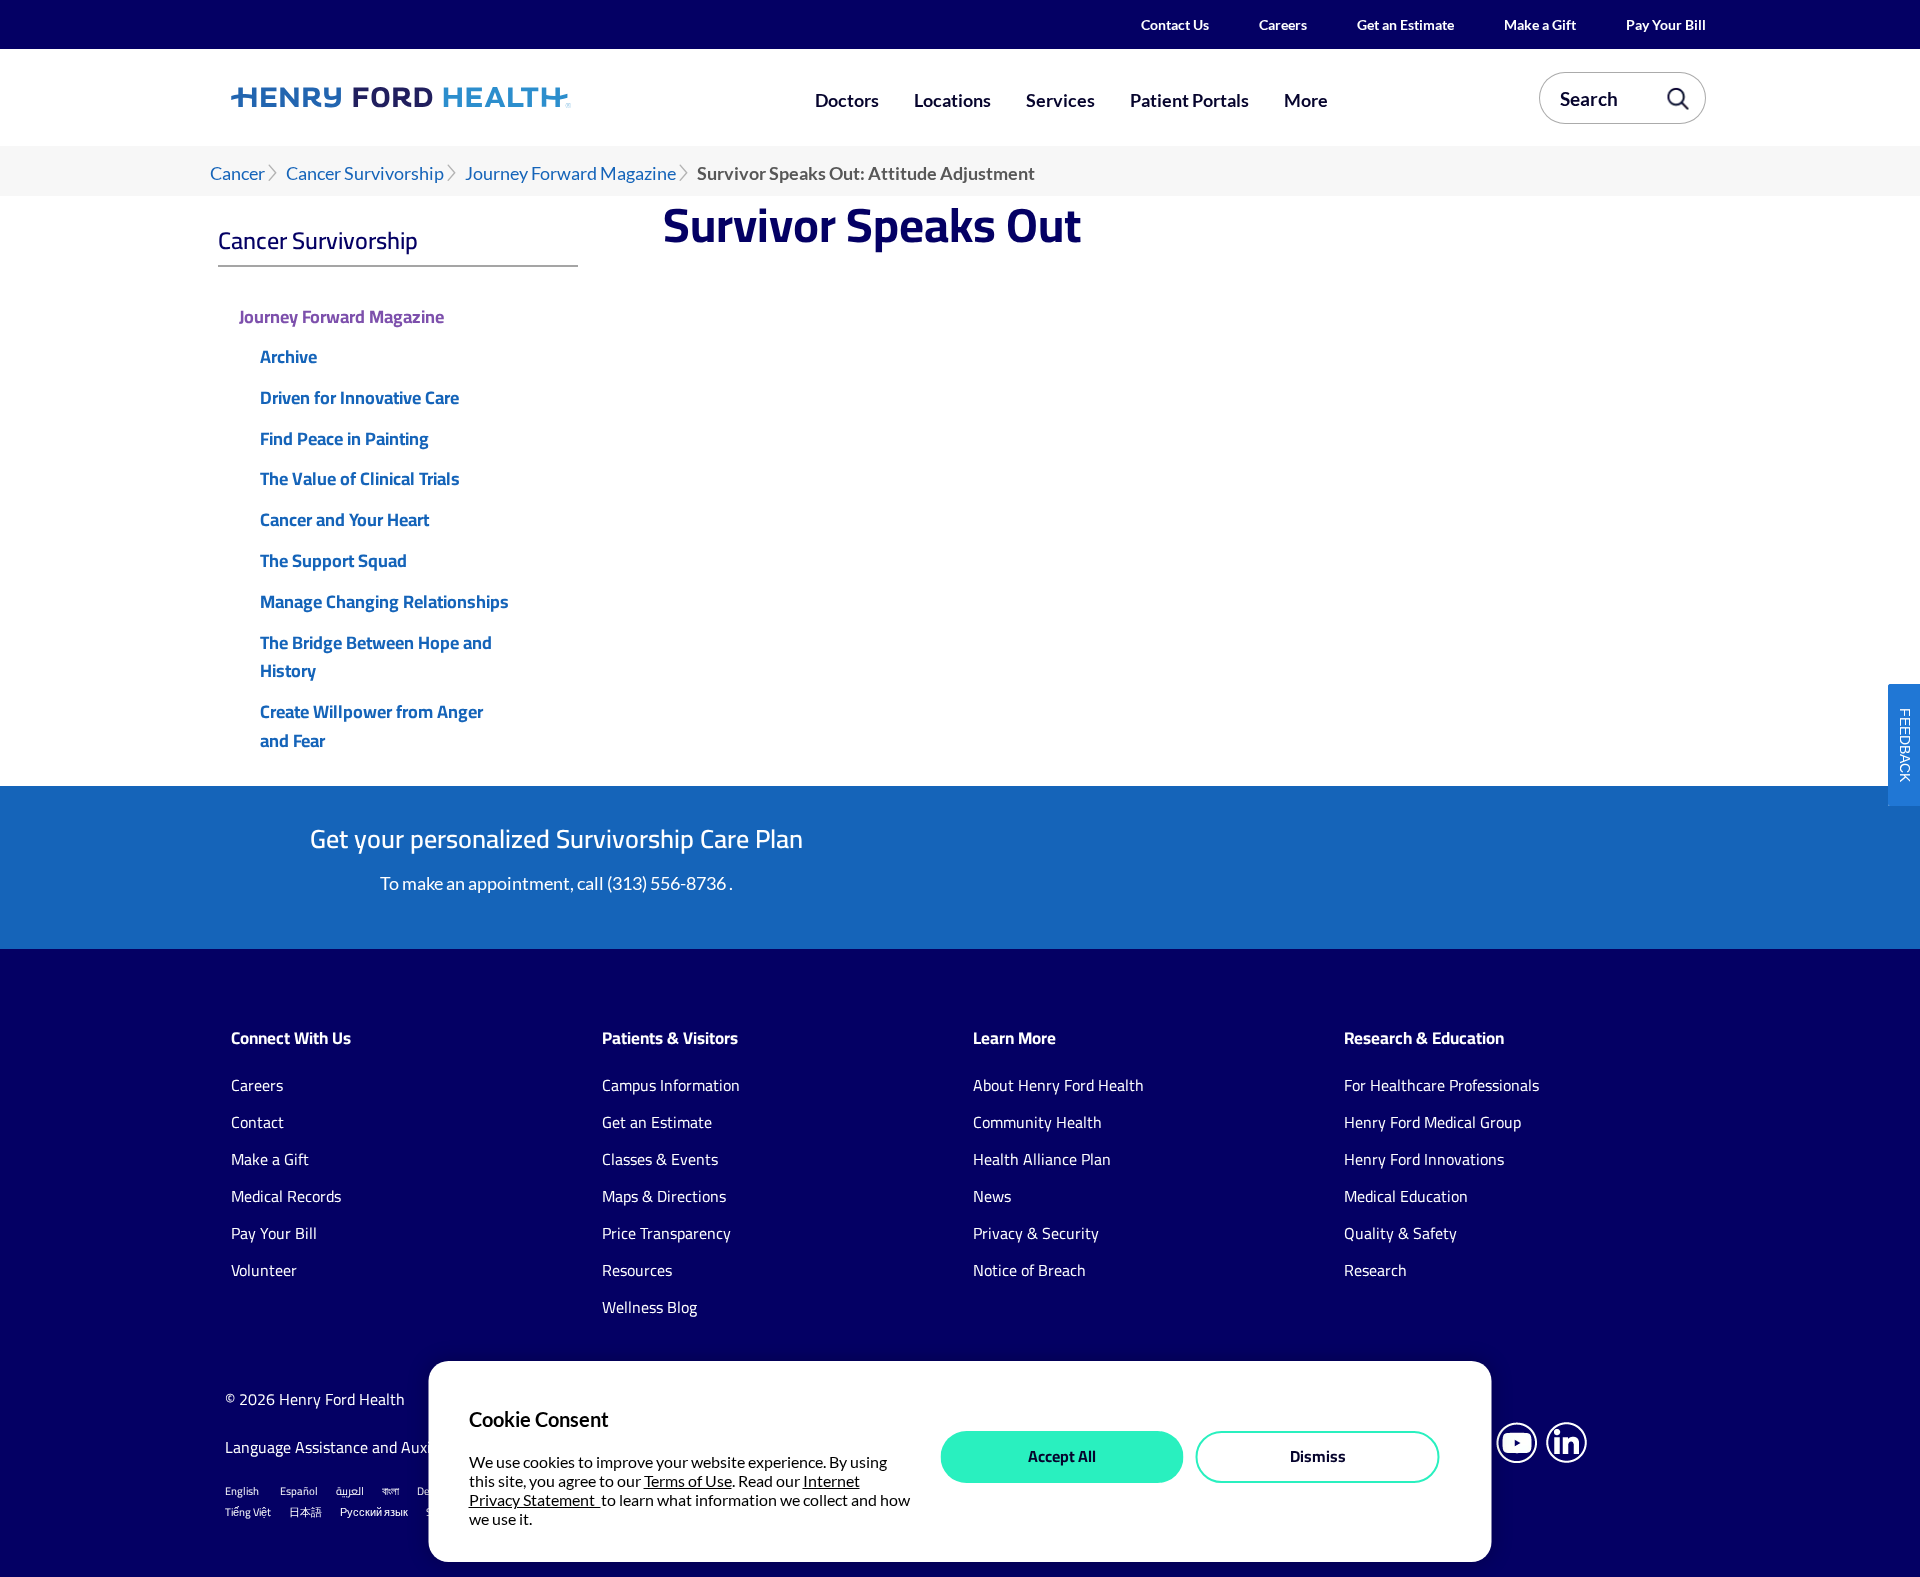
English (242, 1491)
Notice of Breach (1029, 1270)
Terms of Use (688, 1480)
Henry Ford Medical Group (1432, 1122)
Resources (637, 1270)
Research (1375, 1270)
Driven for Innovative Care (359, 398)
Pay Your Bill (1666, 24)
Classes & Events (660, 1159)
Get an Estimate (1405, 24)
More (1306, 100)
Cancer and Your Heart (344, 520)
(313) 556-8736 (666, 883)
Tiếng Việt (248, 1512)
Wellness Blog (649, 1307)
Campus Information (671, 1085)
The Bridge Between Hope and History (376, 658)
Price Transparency (666, 1233)
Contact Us (1175, 24)
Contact (257, 1122)
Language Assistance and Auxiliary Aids (359, 1447)
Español (299, 1491)
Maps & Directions (664, 1196)
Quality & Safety (1400, 1233)
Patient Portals (1189, 100)
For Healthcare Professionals (1441, 1085)
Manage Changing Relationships (384, 602)
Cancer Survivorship (365, 173)
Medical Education (1406, 1196)
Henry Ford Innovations (1424, 1159)
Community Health (1037, 1122)
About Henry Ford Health (1058, 1085)
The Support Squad (333, 561)
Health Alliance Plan (1042, 1159)
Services (1060, 100)
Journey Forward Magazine (570, 173)
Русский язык (374, 1512)
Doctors (847, 100)
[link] (474, 97)
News (992, 1196)
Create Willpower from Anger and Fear (371, 727)
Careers (1283, 24)
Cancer (237, 173)
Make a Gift (1540, 24)
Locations (952, 100)
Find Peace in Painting (344, 439)
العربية (350, 1491)
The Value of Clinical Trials (360, 479)
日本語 (305, 1512)
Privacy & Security (1036, 1233)
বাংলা (390, 1491)
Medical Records (286, 1196)
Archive (288, 357)
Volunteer (264, 1270)
